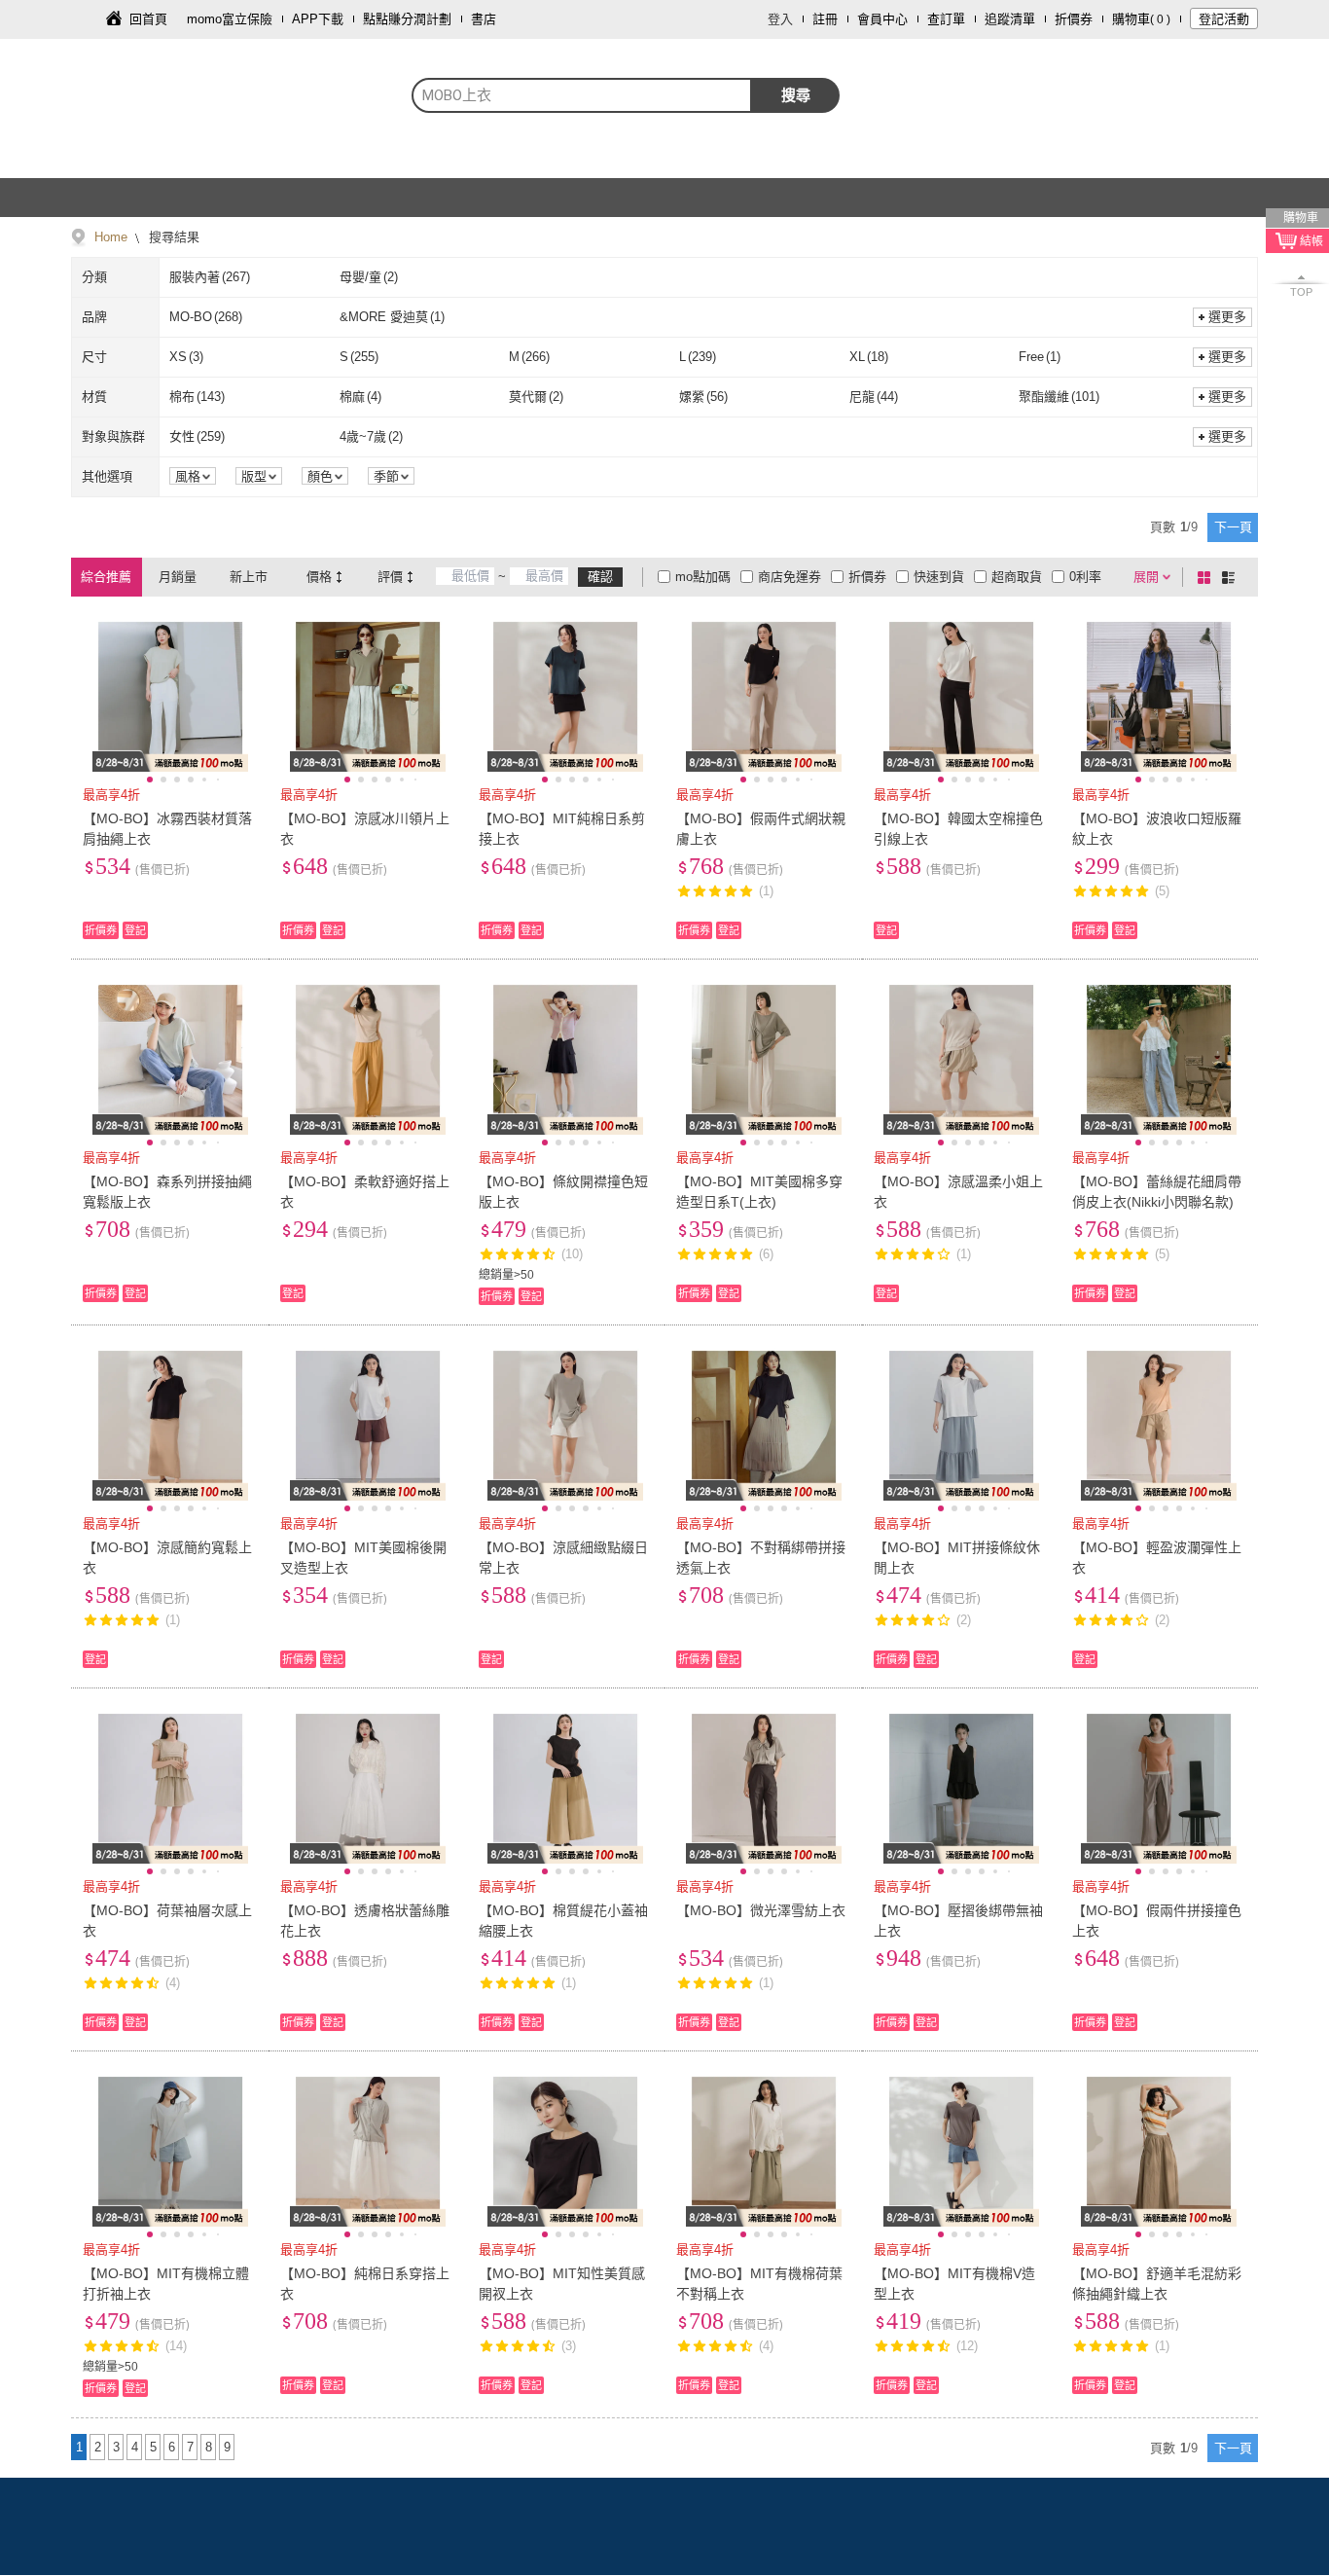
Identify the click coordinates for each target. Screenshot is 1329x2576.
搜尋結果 (172, 237)
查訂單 (946, 19)
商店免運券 (790, 577)
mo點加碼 (703, 577)
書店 (484, 19)
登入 (780, 19)
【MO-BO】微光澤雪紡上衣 (761, 1910)
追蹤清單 (1010, 19)
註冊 (825, 19)
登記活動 (1224, 19)
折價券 (1074, 19)
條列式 (1232, 577)
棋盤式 (1207, 577)
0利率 (1085, 577)
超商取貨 (1017, 577)
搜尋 (796, 95)
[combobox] (582, 95)
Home (111, 237)
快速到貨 (939, 577)
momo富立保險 (230, 19)
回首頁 (148, 19)
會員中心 (882, 19)
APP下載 (318, 19)
